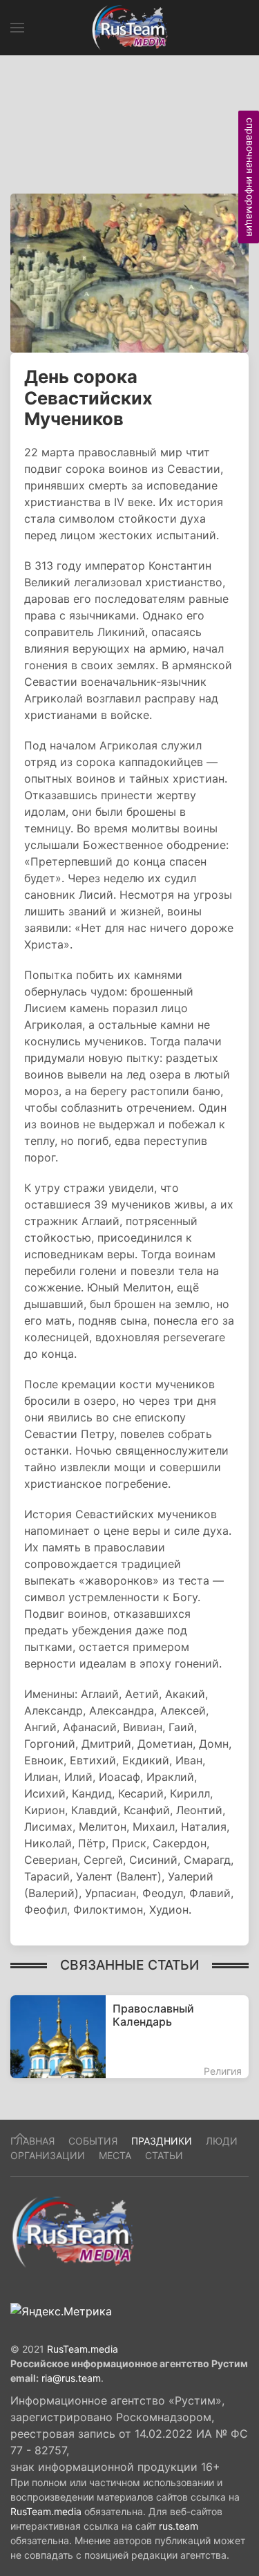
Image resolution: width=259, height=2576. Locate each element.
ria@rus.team (71, 2378)
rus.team (179, 2526)
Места (115, 2155)
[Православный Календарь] (129, 2037)
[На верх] (20, 2136)
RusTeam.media (83, 2349)
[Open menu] (17, 28)
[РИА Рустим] (73, 2231)
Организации (48, 2155)
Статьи (164, 2155)
